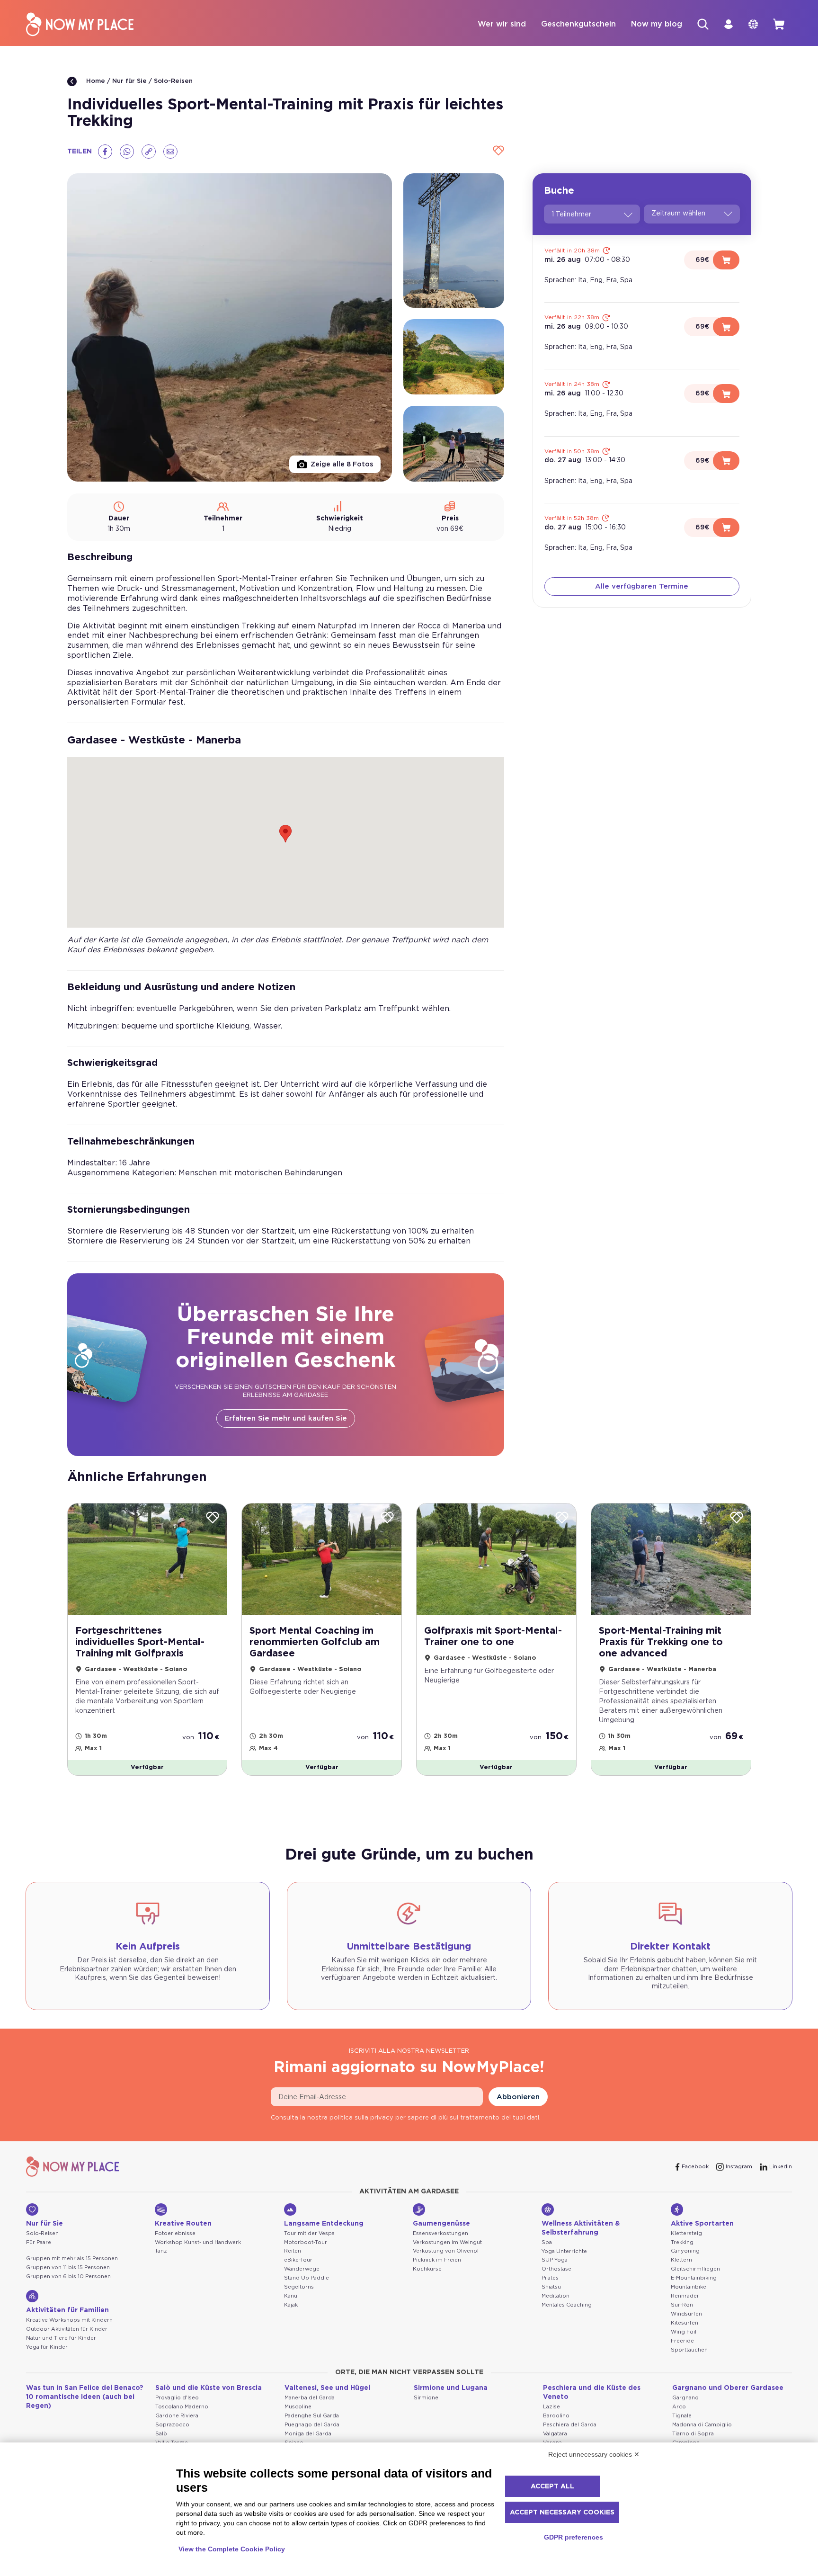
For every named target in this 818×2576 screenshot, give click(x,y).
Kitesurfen (685, 2323)
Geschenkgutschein (578, 24)
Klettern (681, 2260)
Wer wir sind (502, 24)
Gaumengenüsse (441, 2224)
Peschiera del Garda (570, 2425)
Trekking (682, 2242)
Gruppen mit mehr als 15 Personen (72, 2258)
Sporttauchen (689, 2350)
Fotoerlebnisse (175, 2233)
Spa (547, 2242)
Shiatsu (551, 2287)
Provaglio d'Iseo (177, 2398)
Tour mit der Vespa (309, 2233)
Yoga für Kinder (47, 2347)
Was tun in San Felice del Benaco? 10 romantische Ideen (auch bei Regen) (85, 2397)
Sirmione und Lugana (451, 2388)
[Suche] (703, 24)
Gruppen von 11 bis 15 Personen (68, 2267)
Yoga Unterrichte (564, 2251)
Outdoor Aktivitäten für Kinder (67, 2329)
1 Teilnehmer (571, 215)
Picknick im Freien (437, 2260)
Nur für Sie (129, 81)
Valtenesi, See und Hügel (327, 2388)
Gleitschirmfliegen (695, 2269)
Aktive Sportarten (702, 2224)
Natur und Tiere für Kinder (61, 2338)
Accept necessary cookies (562, 2513)
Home (95, 81)
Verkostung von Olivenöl (446, 2251)
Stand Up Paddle (307, 2278)
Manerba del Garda (310, 2398)
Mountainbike (689, 2287)
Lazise (551, 2407)
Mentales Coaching (567, 2305)
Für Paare (39, 2242)
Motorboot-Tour (306, 2242)
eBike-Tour (298, 2260)
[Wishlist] (497, 151)
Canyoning (685, 2251)
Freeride (682, 2341)
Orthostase (556, 2269)
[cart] (779, 24)
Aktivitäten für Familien (67, 2310)
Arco (679, 2407)
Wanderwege (302, 2269)
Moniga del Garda (308, 2434)
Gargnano (685, 2398)
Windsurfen (686, 2314)
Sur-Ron (682, 2305)
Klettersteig (686, 2233)
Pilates (550, 2278)
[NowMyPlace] (80, 24)
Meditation (556, 2296)
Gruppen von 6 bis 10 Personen (68, 2276)
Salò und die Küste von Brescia (209, 2388)
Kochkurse (427, 2269)
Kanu (291, 2296)
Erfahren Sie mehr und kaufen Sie (286, 1418)
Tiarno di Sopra (693, 2434)
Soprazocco (172, 2425)
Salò (161, 2434)
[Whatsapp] (127, 152)
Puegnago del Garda (312, 2425)
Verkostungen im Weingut (447, 2242)
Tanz (161, 2251)
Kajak (291, 2305)
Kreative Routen (183, 2224)
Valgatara (555, 2434)
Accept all (552, 2487)
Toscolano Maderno (182, 2407)
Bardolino (556, 2416)
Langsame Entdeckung (324, 2224)
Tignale (682, 2416)
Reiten (293, 2251)
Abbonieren (518, 2097)
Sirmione (426, 2398)
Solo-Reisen (173, 81)
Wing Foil (684, 2332)
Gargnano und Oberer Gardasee (728, 2388)
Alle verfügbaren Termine (642, 586)
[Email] (170, 152)
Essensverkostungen (440, 2233)
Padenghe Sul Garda (312, 2416)
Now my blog (657, 24)
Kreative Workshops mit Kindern (69, 2320)
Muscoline (298, 2407)
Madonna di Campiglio (702, 2425)
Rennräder (685, 2296)
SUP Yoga (555, 2260)
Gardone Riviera (177, 2416)
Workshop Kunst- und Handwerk (198, 2242)
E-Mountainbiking (694, 2278)
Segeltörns (299, 2287)
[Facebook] (105, 152)
